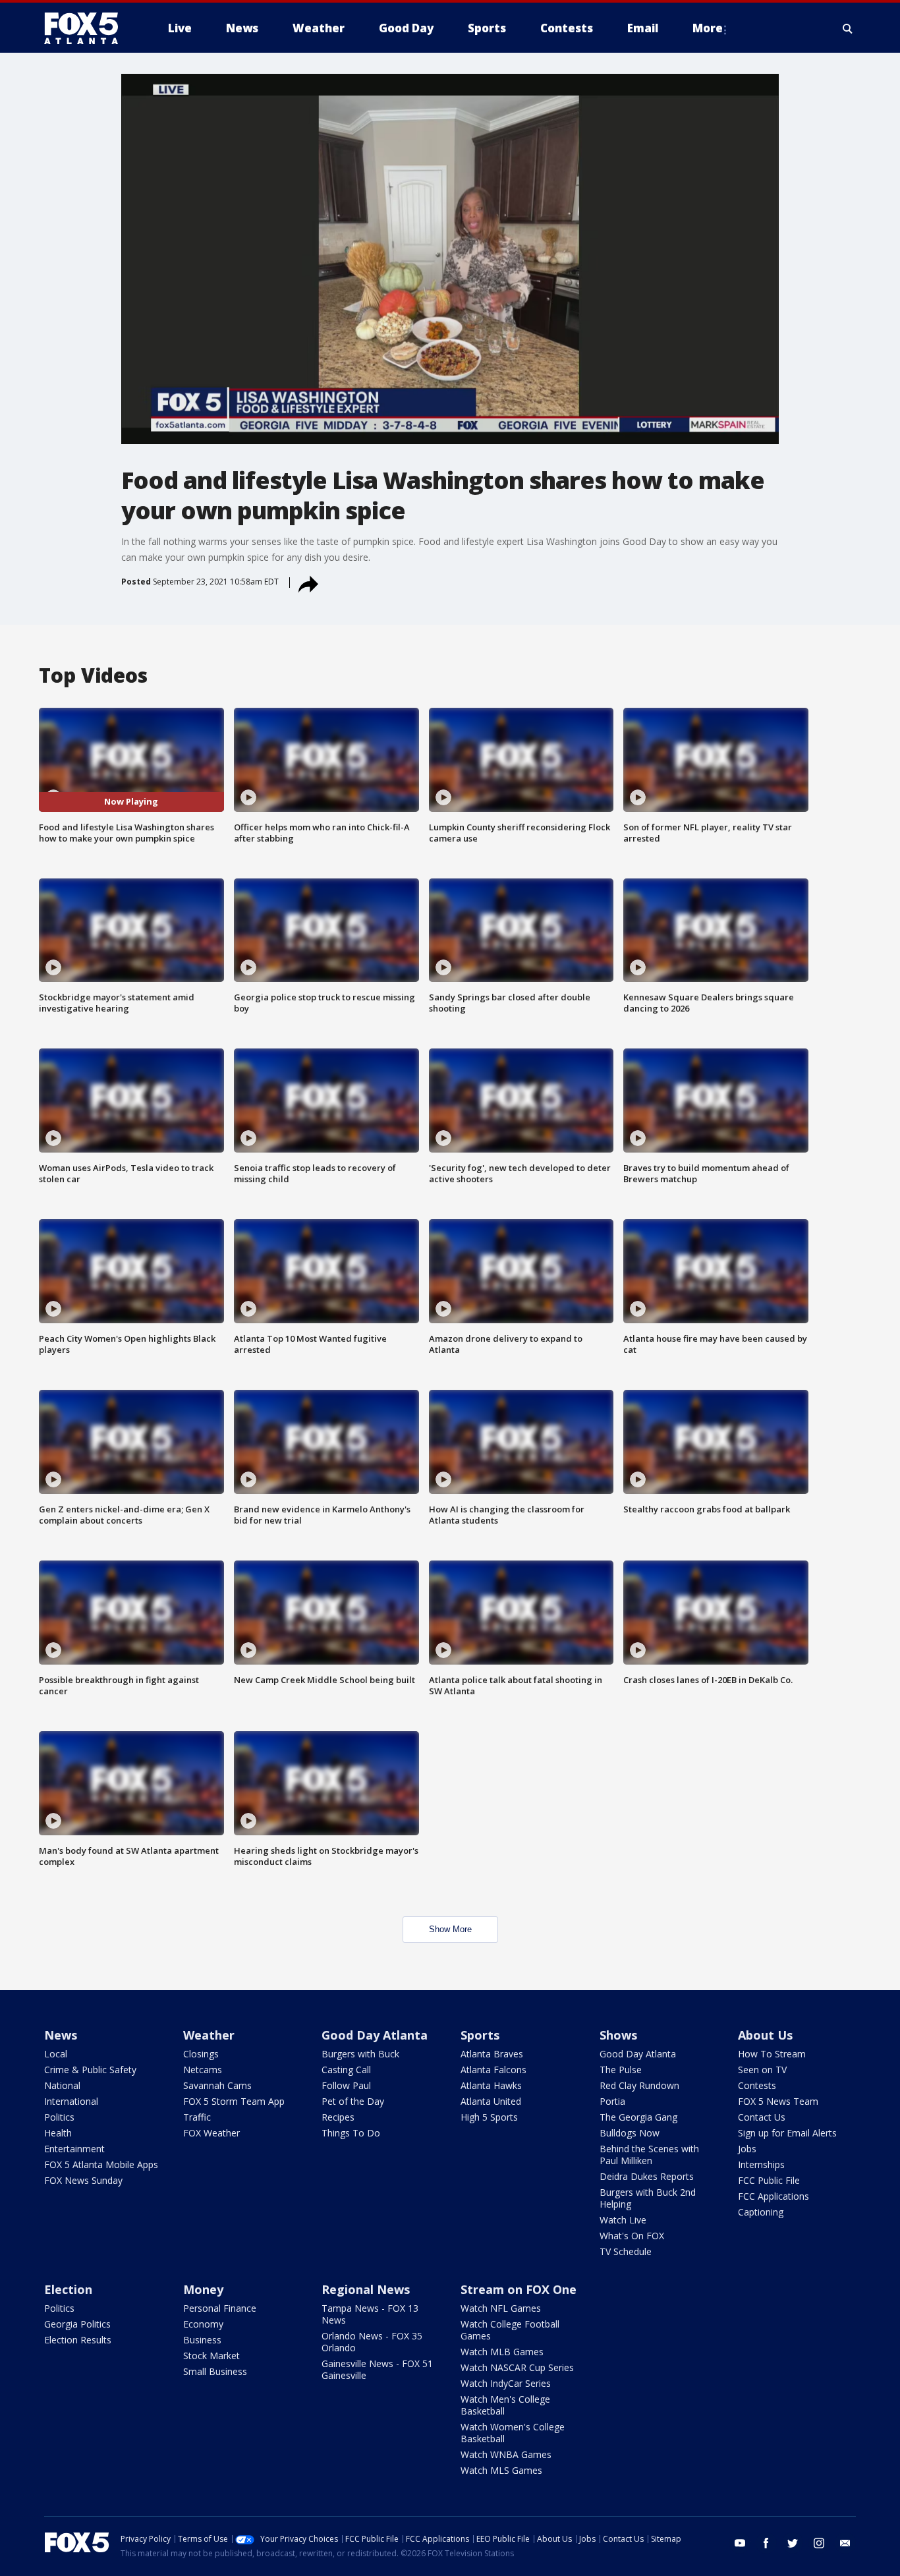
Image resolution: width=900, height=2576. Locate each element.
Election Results (78, 2340)
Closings (201, 2054)
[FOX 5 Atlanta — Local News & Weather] (88, 28)
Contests (757, 2085)
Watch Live (623, 2220)
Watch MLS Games (501, 2470)
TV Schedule (626, 2251)
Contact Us (762, 2117)
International (71, 2101)
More (708, 28)
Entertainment (74, 2149)
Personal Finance (220, 2308)
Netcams (203, 2070)
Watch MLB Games (502, 2352)
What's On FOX (632, 2236)
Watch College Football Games (510, 2330)
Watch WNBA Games (506, 2454)
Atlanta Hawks (491, 2085)
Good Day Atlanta (375, 2035)
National (62, 2085)
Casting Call (346, 2070)
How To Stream (772, 2054)
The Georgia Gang (638, 2117)
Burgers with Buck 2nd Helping (648, 2198)
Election (68, 2289)
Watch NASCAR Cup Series (517, 2367)
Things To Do (351, 2133)
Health (58, 2133)
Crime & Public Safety (90, 2070)
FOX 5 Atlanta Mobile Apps (101, 2164)
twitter (793, 2543)
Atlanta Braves (492, 2054)
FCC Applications (773, 2196)
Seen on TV (762, 2070)
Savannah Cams (217, 2085)
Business (202, 2340)
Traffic (197, 2117)
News (61, 2035)
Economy (203, 2324)
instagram (819, 2543)
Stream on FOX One (519, 2289)
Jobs (747, 2149)
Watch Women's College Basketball (513, 2433)
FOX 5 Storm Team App (234, 2101)
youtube (740, 2543)
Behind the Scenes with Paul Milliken (649, 2155)
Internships (761, 2164)
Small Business (215, 2371)
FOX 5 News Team (778, 2101)
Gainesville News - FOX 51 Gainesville (377, 2369)
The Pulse (621, 2070)
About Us (765, 2035)
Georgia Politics (77, 2324)
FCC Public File (769, 2180)
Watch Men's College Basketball (505, 2405)
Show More (450, 1929)
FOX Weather (211, 2133)
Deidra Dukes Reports (647, 2176)
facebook (766, 2543)
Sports (480, 2035)
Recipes (338, 2117)
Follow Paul (346, 2085)
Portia (612, 2101)
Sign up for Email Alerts (787, 2133)
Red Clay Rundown (639, 2085)
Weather (209, 2035)
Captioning (761, 2212)
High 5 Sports (489, 2117)
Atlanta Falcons (493, 2070)
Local (56, 2054)
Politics (59, 2117)
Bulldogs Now (630, 2133)
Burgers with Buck (360, 2054)
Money (203, 2289)
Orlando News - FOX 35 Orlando (372, 2342)
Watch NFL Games (501, 2308)
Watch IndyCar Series (506, 2383)
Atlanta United (491, 2101)
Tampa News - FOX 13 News (370, 2314)
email (845, 2543)
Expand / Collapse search (848, 28)
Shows (618, 2035)
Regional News (366, 2289)
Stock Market (211, 2356)
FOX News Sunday (83, 2180)
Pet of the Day (353, 2101)
